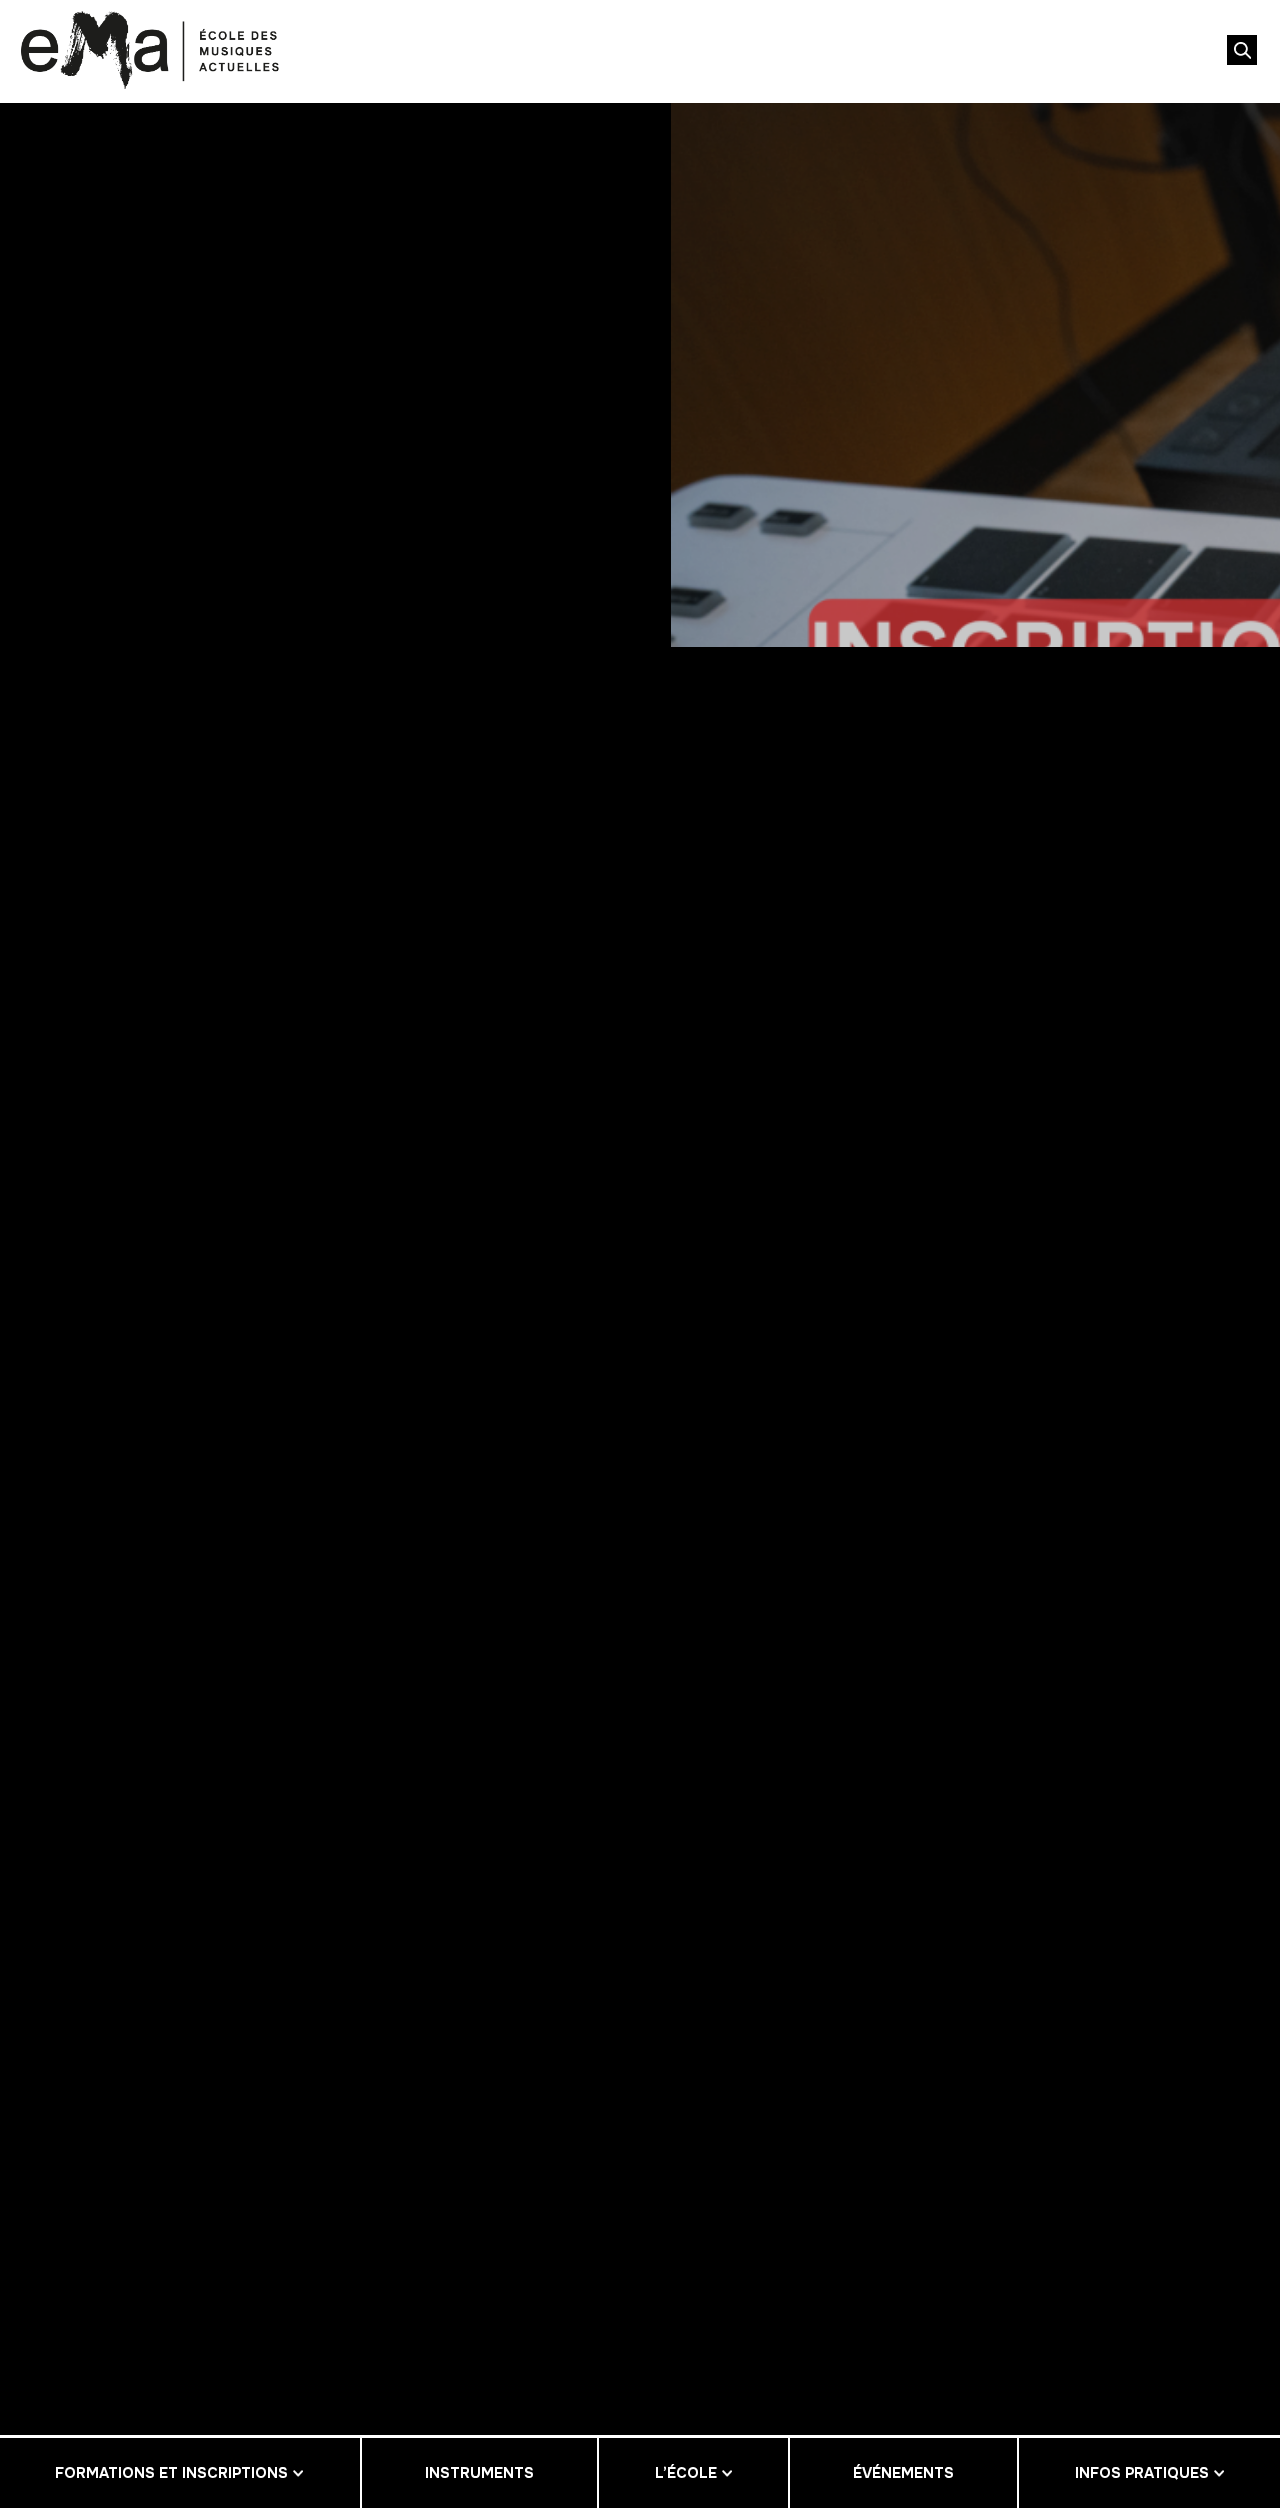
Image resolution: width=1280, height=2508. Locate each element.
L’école (686, 2473)
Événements (903, 2473)
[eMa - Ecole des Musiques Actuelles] (150, 50)
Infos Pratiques (1142, 2473)
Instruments (479, 2473)
